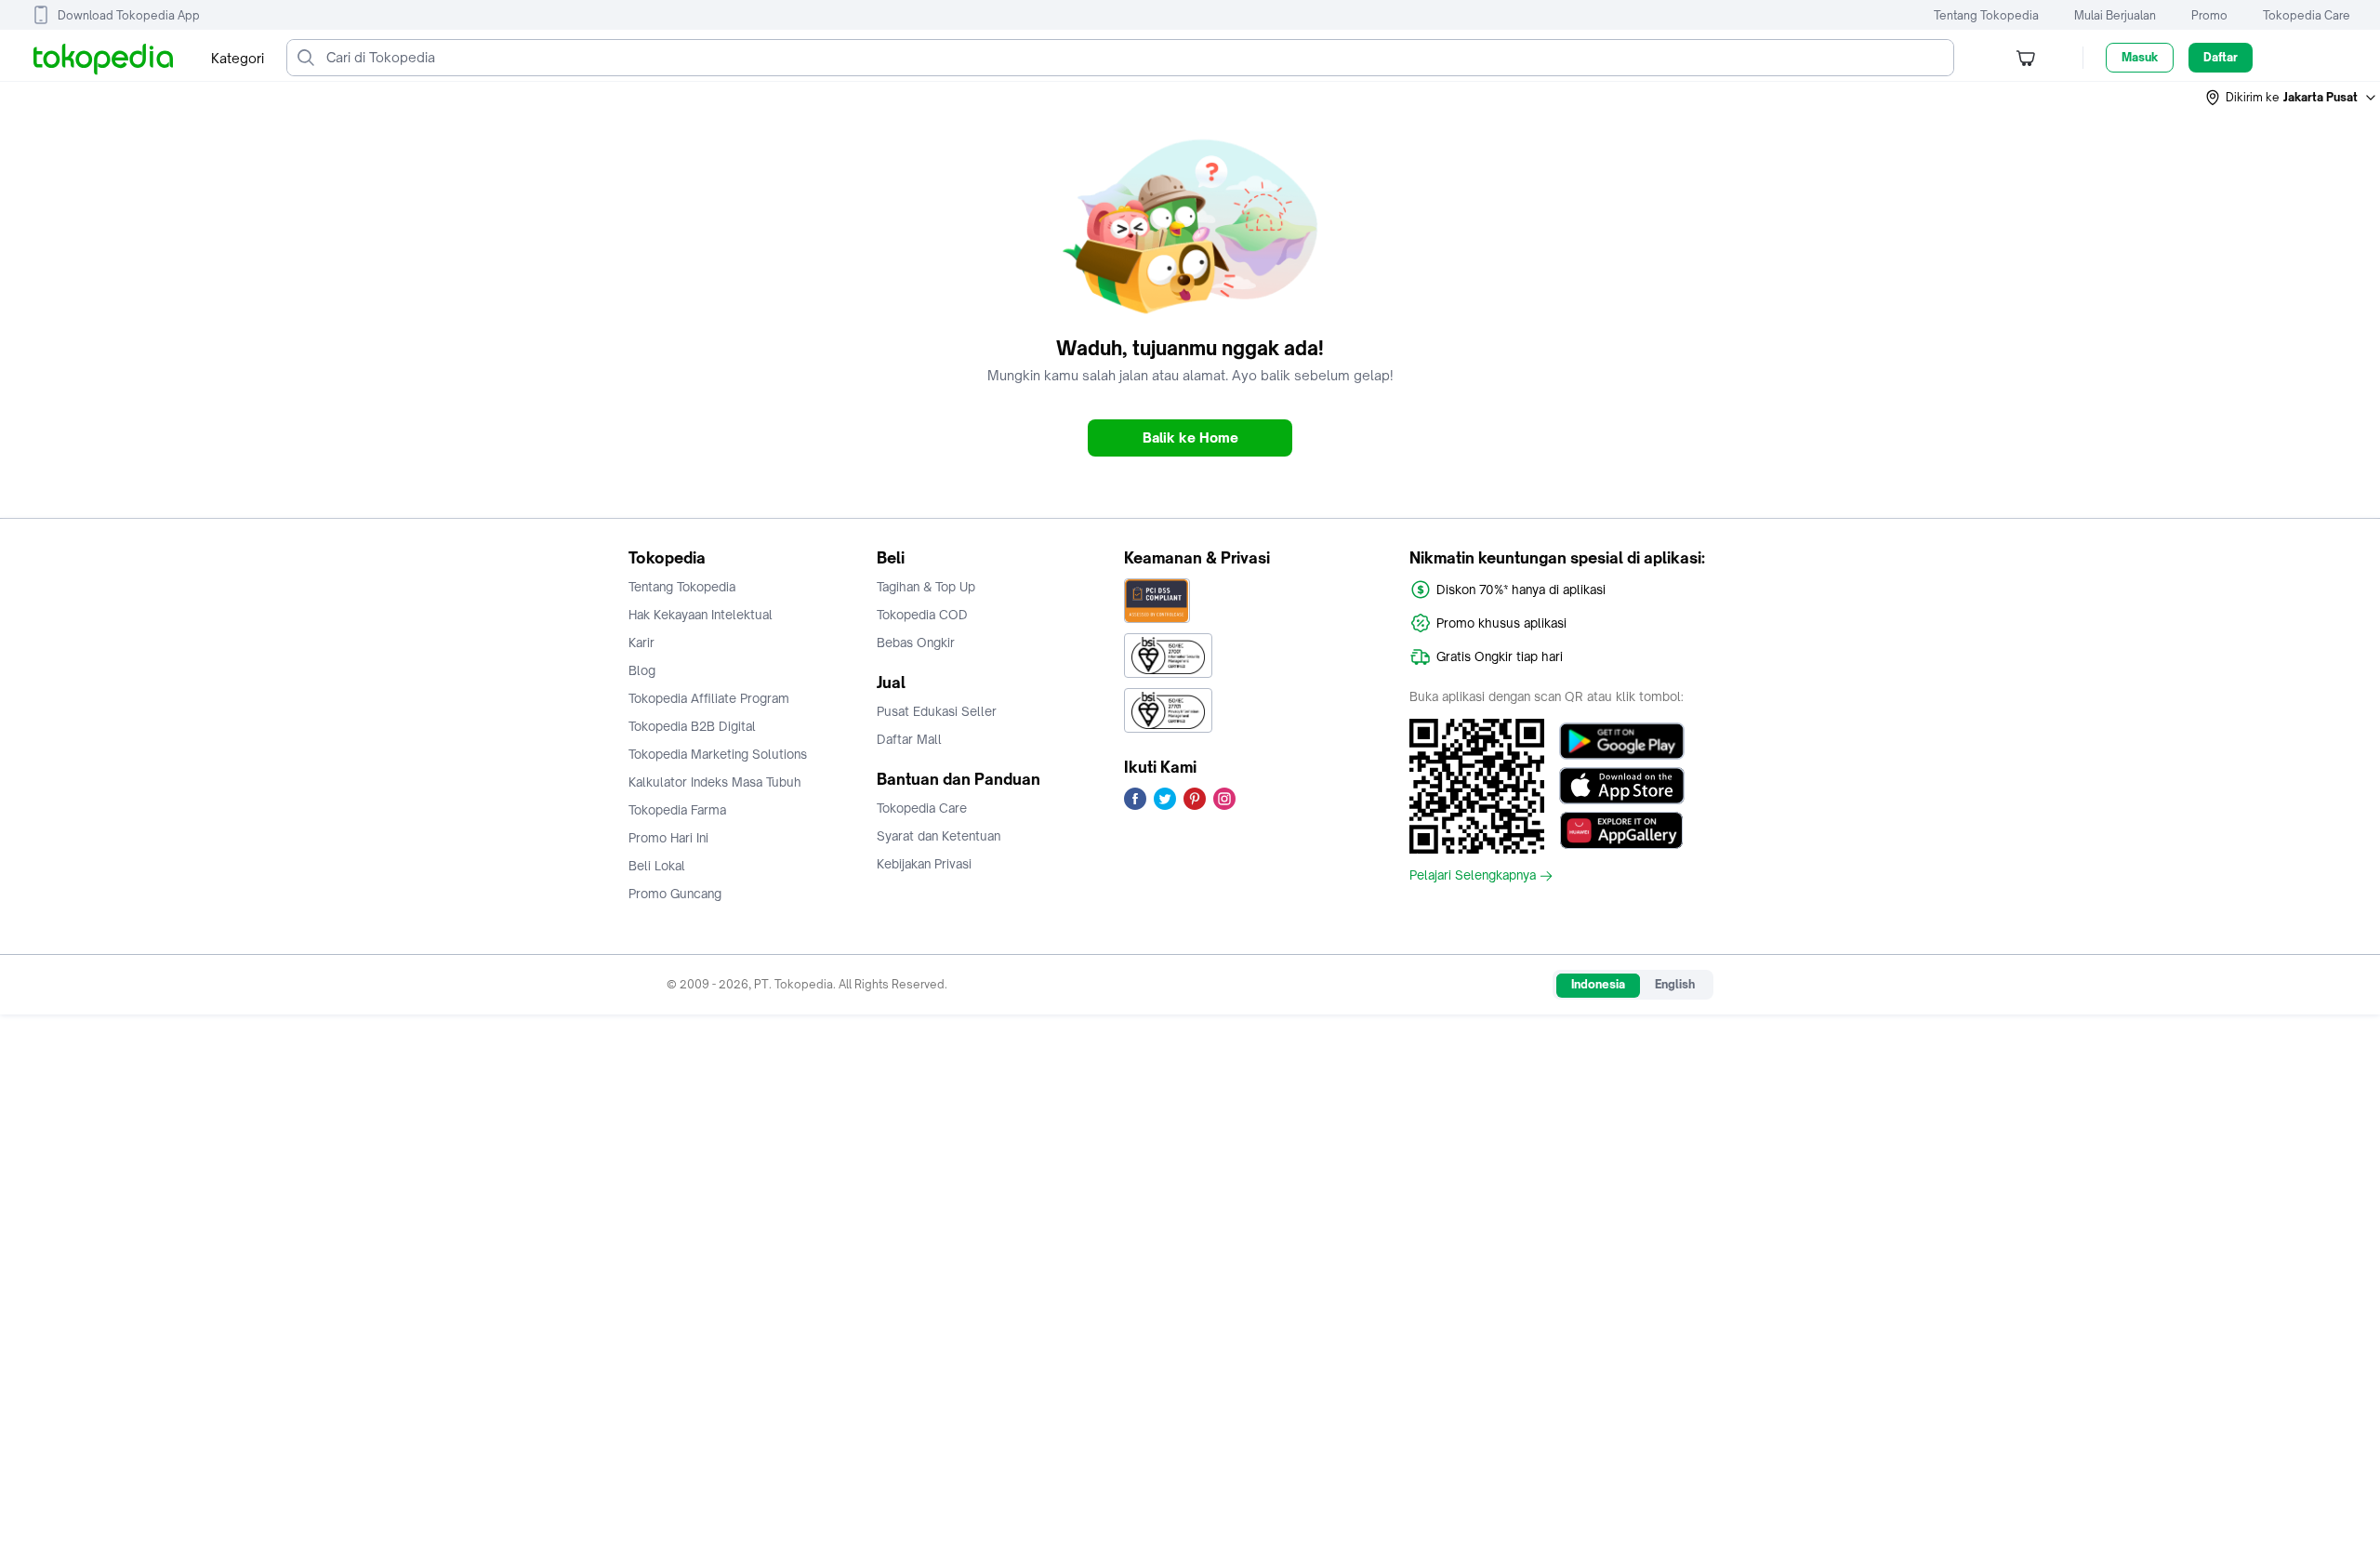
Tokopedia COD (922, 615)
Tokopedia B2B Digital (692, 726)
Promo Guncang (675, 894)
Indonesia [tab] (1598, 984)
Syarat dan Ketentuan (939, 836)
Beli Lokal (657, 866)
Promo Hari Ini (668, 838)
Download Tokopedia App (129, 15)
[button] (2292, 98)
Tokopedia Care (2307, 15)
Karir (641, 643)
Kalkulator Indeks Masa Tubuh (715, 782)
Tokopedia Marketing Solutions (718, 754)
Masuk (2140, 57)
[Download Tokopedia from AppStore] (1622, 786)
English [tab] (1675, 984)
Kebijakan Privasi (924, 864)
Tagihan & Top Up (926, 587)
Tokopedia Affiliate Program (709, 698)
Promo (2209, 15)
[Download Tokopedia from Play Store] (1622, 741)
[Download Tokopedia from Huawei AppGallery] (1622, 830)
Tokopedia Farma (677, 810)
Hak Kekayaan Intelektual (701, 615)
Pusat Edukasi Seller (937, 711)
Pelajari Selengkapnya (1473, 876)
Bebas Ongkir (916, 643)
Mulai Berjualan (2115, 15)
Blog (642, 670)
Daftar (2221, 57)
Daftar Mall (909, 739)
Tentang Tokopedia (1986, 15)
